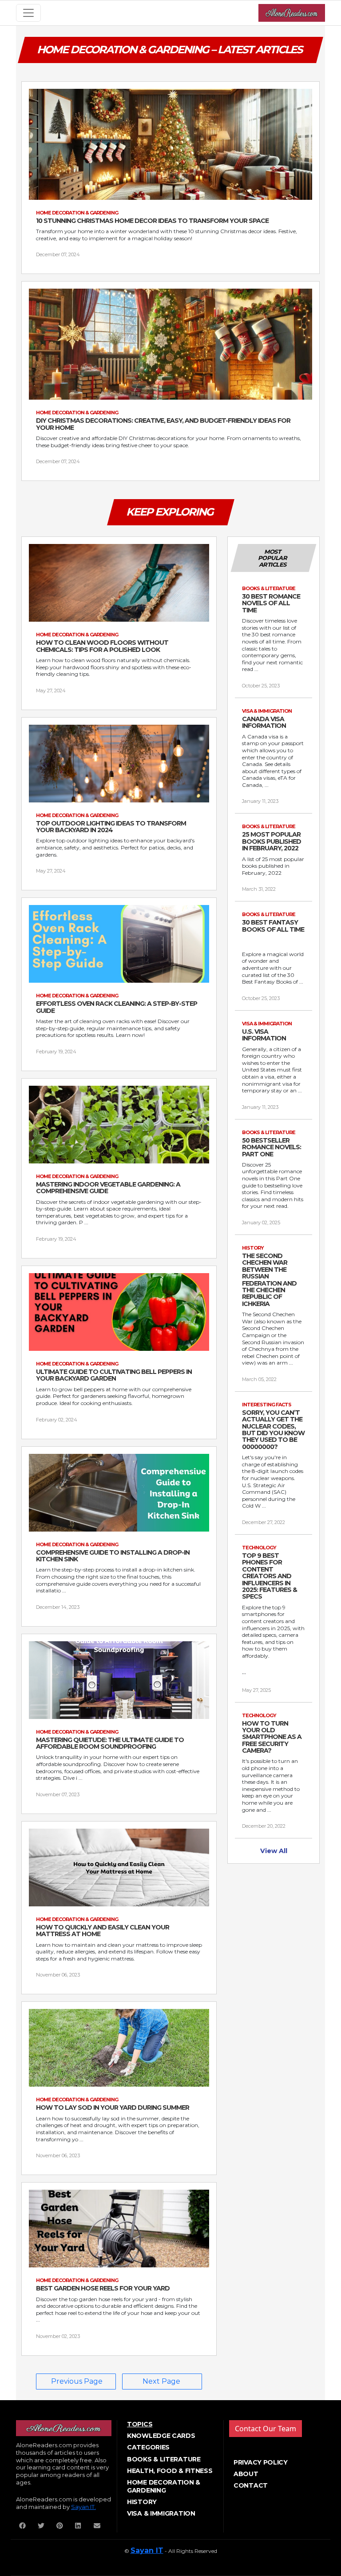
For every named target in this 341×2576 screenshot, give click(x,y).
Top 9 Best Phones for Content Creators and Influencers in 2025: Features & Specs (270, 1576)
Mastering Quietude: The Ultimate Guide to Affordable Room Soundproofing (110, 1744)
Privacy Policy (261, 2462)
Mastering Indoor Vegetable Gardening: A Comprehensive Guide (108, 1188)
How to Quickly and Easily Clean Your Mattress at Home (103, 1931)
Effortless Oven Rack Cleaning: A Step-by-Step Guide (117, 1007)
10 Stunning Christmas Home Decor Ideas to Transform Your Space (152, 221)
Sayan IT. (83, 2507)
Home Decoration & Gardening (164, 2486)
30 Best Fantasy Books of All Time (273, 926)
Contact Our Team (266, 2429)
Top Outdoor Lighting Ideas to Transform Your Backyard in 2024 (111, 827)
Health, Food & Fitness (170, 2471)
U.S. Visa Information (264, 1035)
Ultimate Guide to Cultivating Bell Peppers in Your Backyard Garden (114, 1375)
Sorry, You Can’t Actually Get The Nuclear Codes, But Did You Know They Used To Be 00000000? (273, 1430)
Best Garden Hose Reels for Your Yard (103, 2288)
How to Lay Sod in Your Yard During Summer (113, 2108)
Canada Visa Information (264, 723)
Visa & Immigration (161, 2513)
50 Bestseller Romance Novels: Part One (272, 1147)
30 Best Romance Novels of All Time (271, 603)
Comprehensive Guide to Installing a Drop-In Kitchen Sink (113, 1556)
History (142, 2502)
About (246, 2474)
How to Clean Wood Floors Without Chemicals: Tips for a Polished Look (102, 646)
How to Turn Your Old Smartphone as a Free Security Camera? (272, 1737)
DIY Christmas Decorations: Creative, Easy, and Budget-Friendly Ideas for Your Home (163, 424)
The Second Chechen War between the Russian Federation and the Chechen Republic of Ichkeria (269, 1280)
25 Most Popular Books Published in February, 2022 (272, 841)
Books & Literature (164, 2459)
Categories (148, 2447)
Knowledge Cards (161, 2436)
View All (274, 1851)
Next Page (161, 2381)
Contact (251, 2485)
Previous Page (77, 2381)
